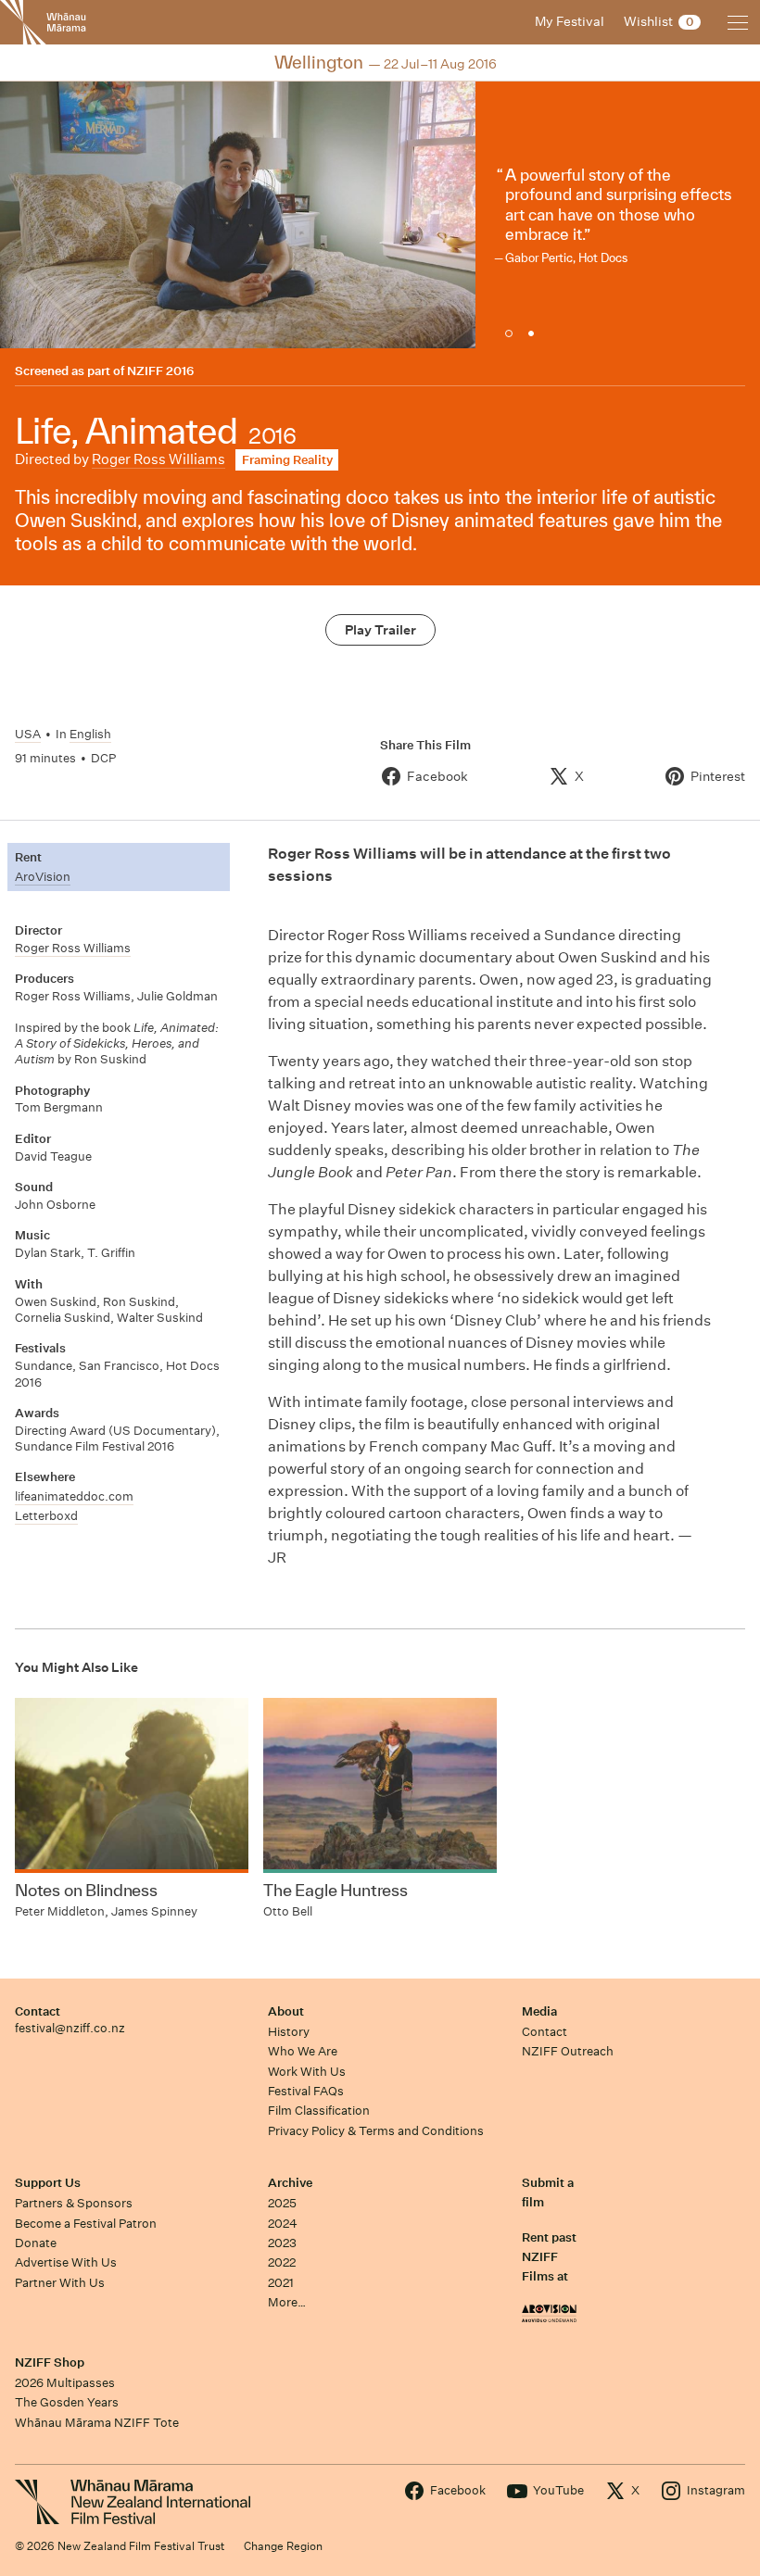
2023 (282, 2243)
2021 (281, 2283)
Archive (290, 2183)
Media (539, 2011)
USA (28, 734)
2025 (282, 2203)
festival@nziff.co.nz (70, 2028)
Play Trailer (380, 630)
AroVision (43, 877)
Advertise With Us (66, 2262)
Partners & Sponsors (74, 2203)
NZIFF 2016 (160, 371)
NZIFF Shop (50, 2362)
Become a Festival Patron (86, 2224)
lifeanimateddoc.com (74, 1496)
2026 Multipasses (65, 2383)
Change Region (283, 2546)
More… (287, 2302)
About (286, 2011)
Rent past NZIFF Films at (549, 2257)
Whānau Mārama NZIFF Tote (97, 2423)
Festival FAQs (306, 2091)
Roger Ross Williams (158, 459)
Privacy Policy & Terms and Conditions (376, 2131)
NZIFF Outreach (568, 2051)
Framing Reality (287, 460)
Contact (38, 2011)
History (289, 2032)
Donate (36, 2243)
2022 (282, 2262)
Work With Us (307, 2072)
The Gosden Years (67, 2402)
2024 (283, 2224)
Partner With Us (60, 2283)
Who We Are (303, 2051)
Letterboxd (46, 1516)
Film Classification (319, 2111)
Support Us (48, 2183)
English (90, 734)
